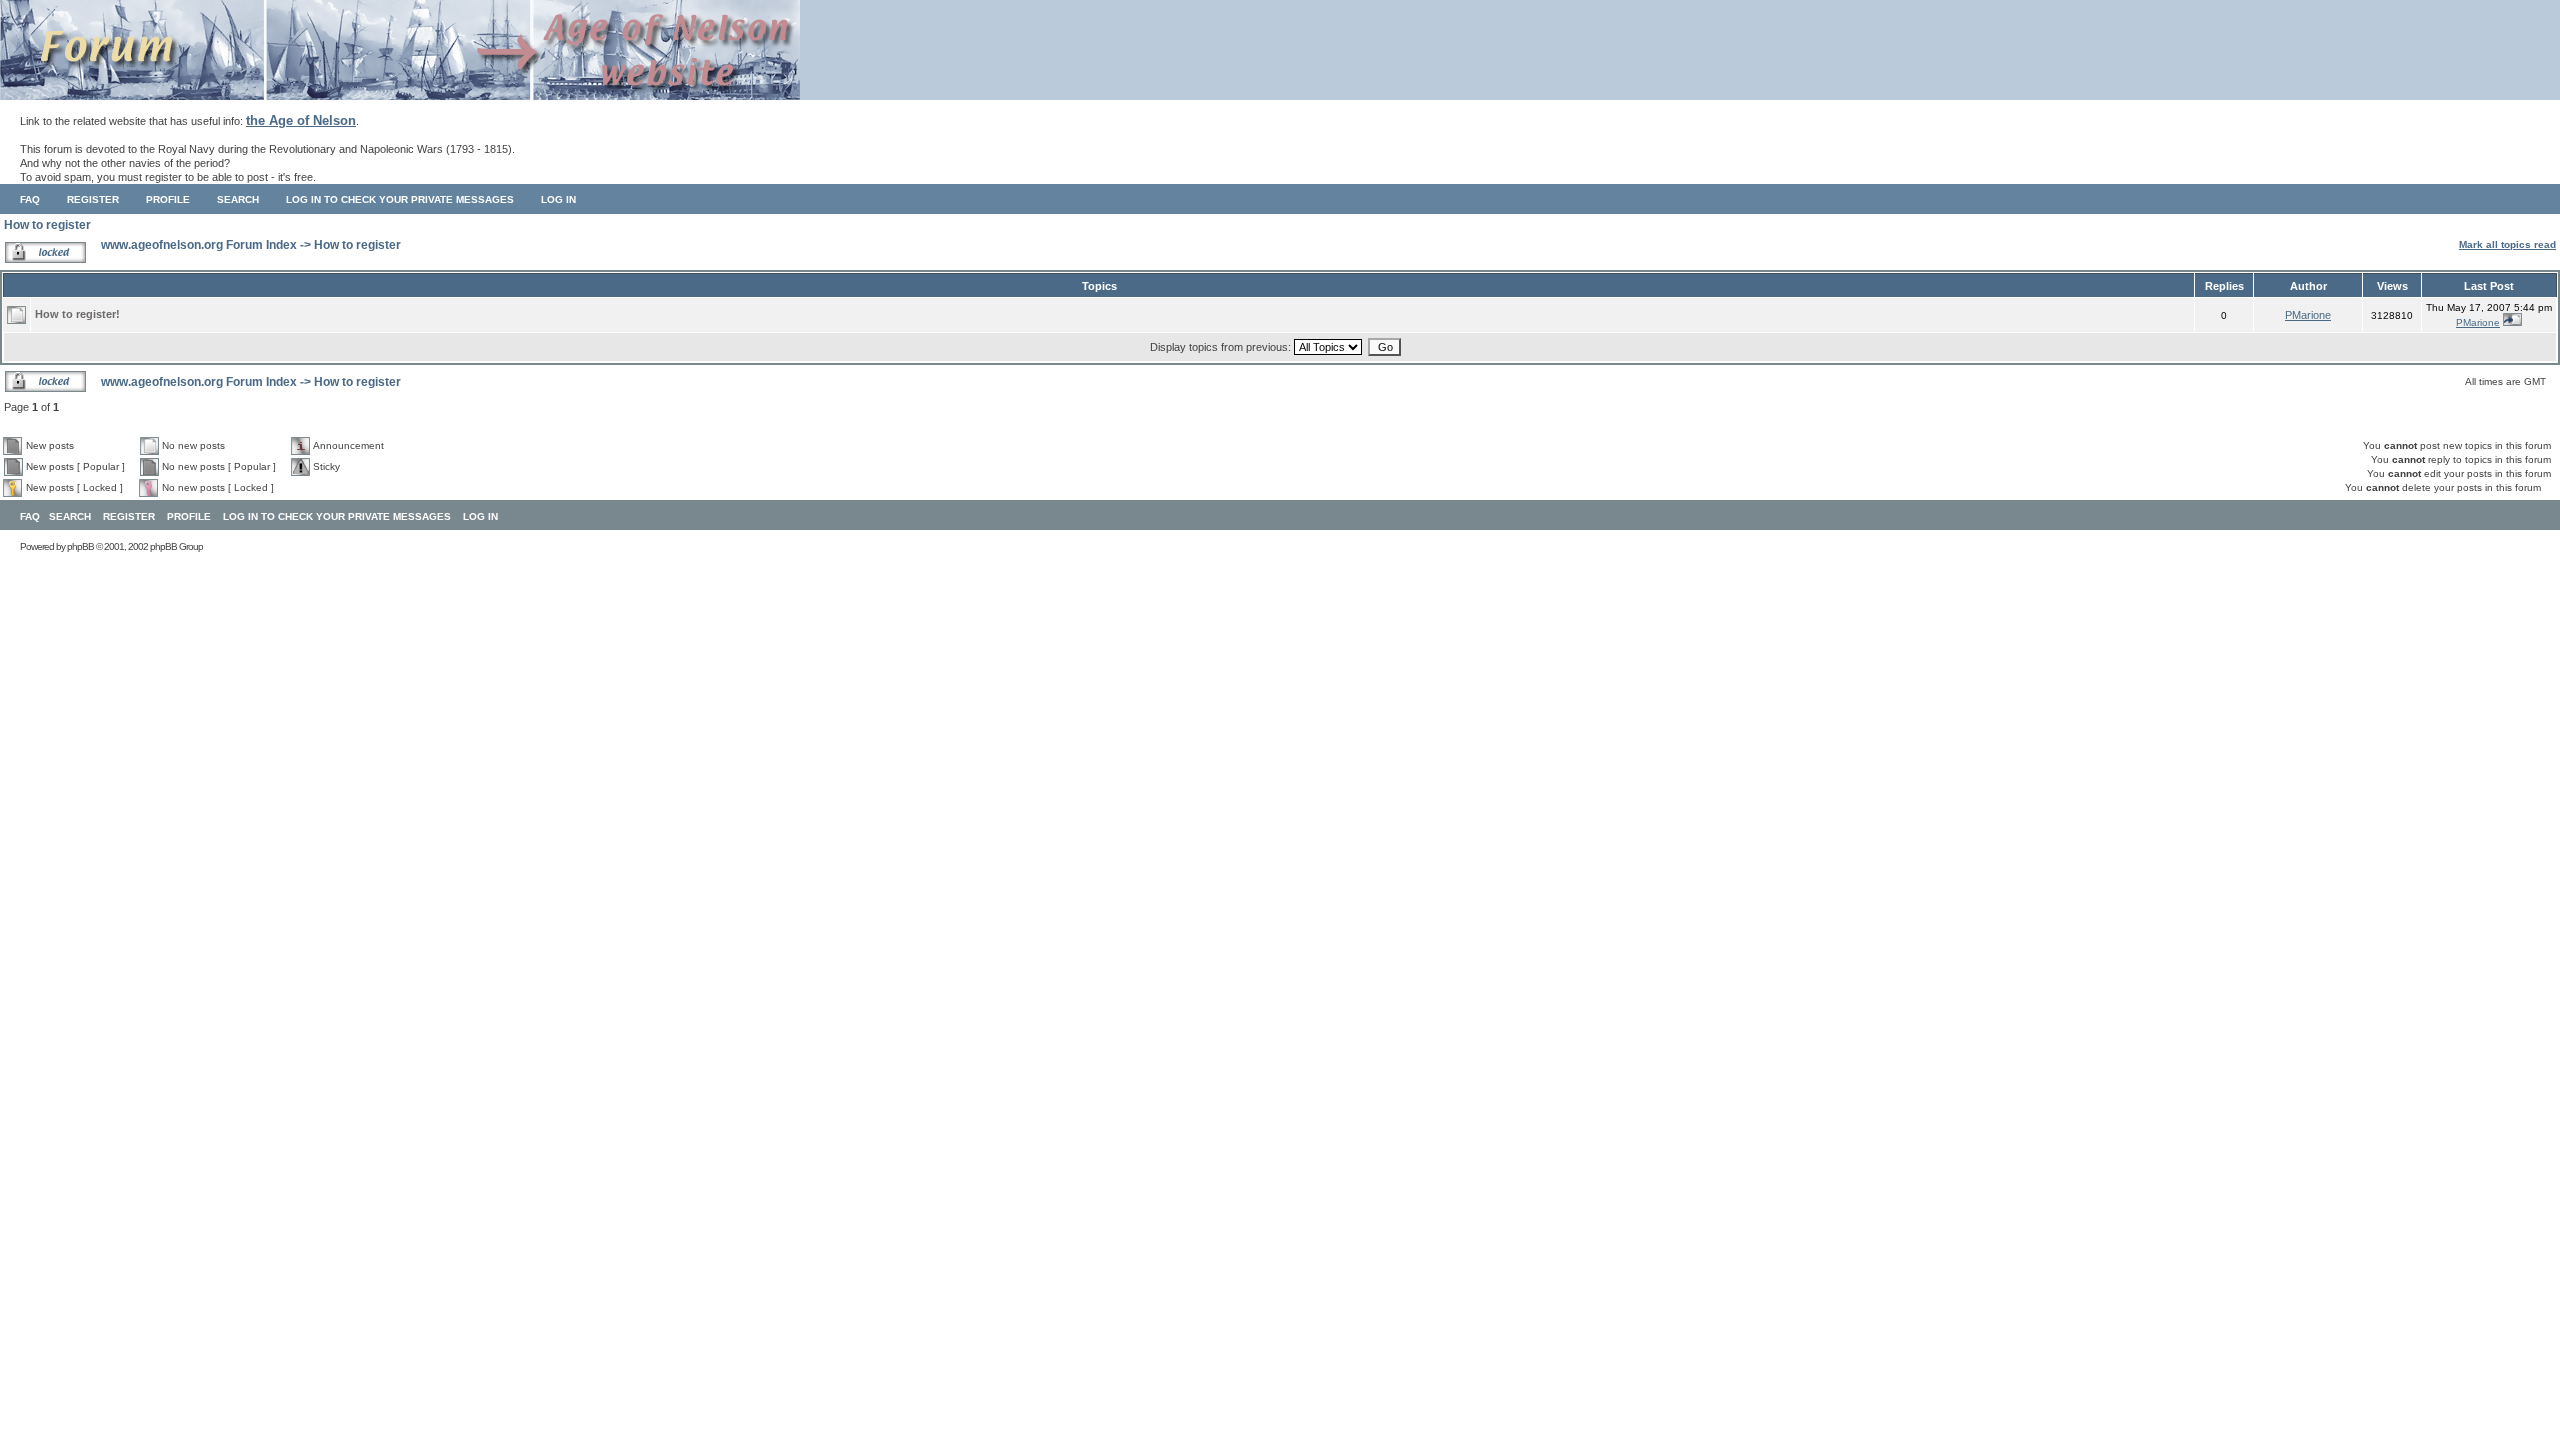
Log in (558, 199)
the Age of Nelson (301, 120)
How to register (47, 225)
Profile (168, 199)
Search (238, 199)
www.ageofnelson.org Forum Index (199, 245)
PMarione (2308, 315)
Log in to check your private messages (400, 199)
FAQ (30, 199)
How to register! (77, 314)
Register (93, 199)
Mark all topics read (2507, 244)
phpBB (80, 546)
